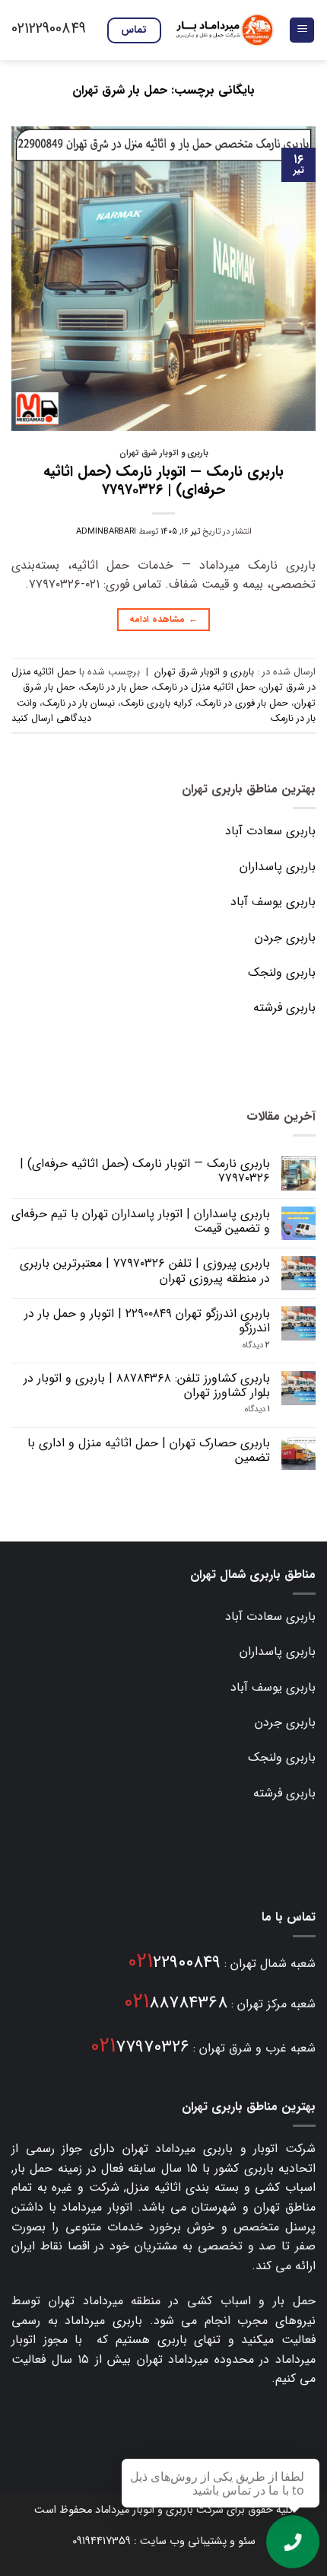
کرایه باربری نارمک (157, 703)
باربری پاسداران (278, 867)
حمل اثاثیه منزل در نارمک (205, 687)
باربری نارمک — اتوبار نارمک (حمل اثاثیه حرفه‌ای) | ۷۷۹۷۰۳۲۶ (163, 481)
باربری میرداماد (194, 2149)
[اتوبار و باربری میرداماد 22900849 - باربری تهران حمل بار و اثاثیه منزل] (225, 30)
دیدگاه (256, 1345)
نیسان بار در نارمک (79, 703)
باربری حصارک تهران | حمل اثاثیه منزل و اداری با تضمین (149, 1450)
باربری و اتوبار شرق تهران (164, 453)
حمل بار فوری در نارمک (243, 703)
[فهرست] (302, 30)
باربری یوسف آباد (273, 902)
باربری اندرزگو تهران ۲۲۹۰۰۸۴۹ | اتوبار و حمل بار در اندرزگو (147, 1321)
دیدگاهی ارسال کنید (51, 719)
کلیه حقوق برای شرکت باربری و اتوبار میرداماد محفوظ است (163, 2510)
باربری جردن (285, 937)
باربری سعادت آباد (270, 831)
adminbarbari (106, 531)
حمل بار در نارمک (115, 687)
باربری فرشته (284, 1007)
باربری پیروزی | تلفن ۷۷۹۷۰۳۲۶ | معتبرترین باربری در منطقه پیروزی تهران (145, 1270)
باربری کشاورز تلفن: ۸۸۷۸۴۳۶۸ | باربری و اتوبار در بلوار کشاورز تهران (147, 1385)
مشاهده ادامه (163, 619)
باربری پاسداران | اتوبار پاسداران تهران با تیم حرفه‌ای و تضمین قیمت (141, 1221)
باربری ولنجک (282, 972)
